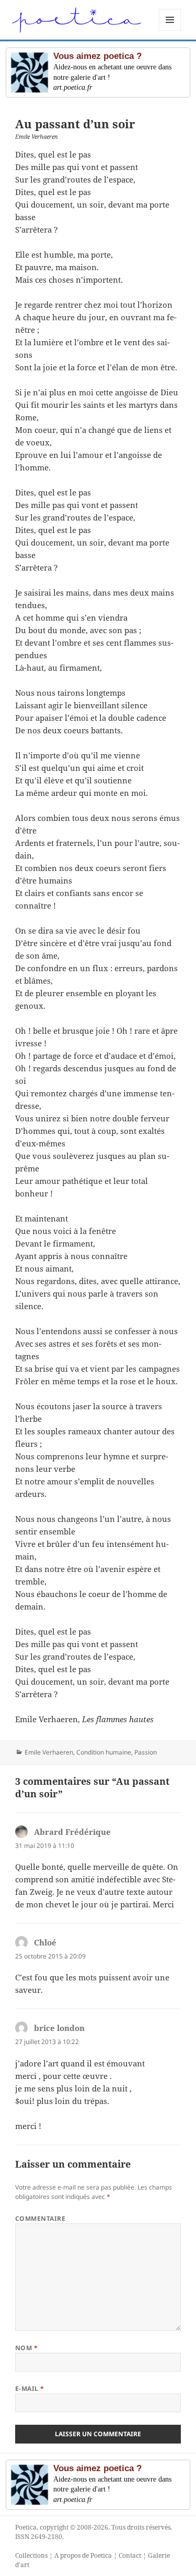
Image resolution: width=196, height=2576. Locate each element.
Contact (130, 2555)
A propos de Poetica (83, 2555)
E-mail (30, 2388)
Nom (26, 2348)
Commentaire (40, 2218)
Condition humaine (104, 1752)
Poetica (26, 2527)
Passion (146, 1752)
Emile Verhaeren (49, 1752)
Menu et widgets (170, 31)
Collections (31, 2555)
